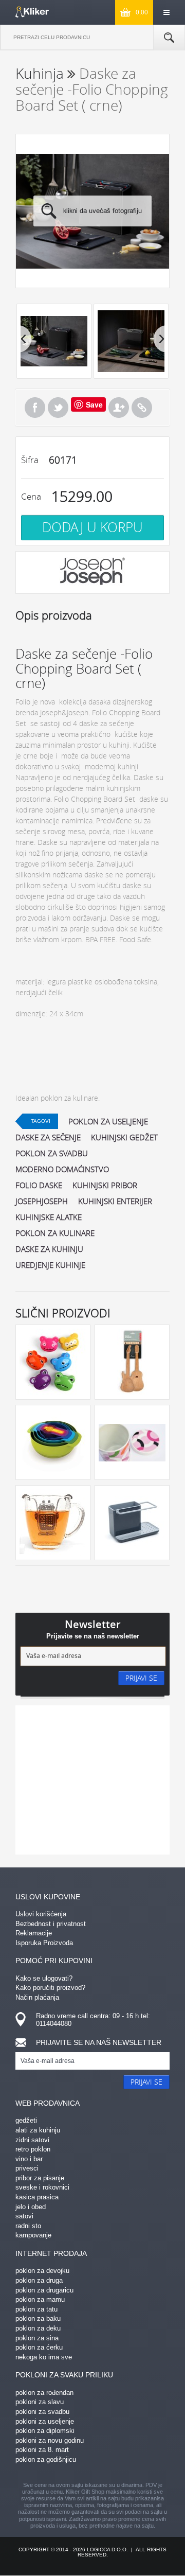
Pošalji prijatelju (119, 408)
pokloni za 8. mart (42, 2450)
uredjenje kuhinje (50, 1265)
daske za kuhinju (49, 1249)
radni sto (28, 2226)
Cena (31, 496)
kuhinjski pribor (105, 1185)
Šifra (30, 460)
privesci (27, 2168)
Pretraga (169, 38)
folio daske (39, 1185)
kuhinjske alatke (49, 1217)
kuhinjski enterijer (115, 1201)
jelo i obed (31, 2207)
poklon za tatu (36, 2309)
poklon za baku (38, 2318)
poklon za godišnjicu (46, 2459)
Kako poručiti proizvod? (50, 1988)
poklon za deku (38, 2328)
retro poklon (33, 2149)
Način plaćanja (37, 1997)
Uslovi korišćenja (41, 1914)
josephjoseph (42, 1201)
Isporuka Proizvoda (44, 1943)
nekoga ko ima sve (44, 2357)
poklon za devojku (42, 2271)
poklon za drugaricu (44, 2290)
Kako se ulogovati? (44, 1978)
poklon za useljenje (108, 1121)
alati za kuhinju (38, 2130)
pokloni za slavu (40, 2402)
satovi (24, 2216)
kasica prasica (37, 2197)
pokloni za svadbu (42, 2412)
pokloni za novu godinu (50, 2440)
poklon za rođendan (44, 2393)
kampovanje (33, 2235)
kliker (32, 12)
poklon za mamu (40, 2299)
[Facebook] (35, 408)
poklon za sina (37, 2338)
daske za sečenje (48, 1137)
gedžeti (26, 2120)
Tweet (58, 408)
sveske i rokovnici (42, 2187)
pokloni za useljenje (45, 2421)
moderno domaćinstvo (62, 1169)
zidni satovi (32, 2140)
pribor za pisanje (40, 2178)
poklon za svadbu (52, 1153)
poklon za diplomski (45, 2431)
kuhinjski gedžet (124, 1137)
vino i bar (29, 2159)
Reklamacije (34, 1933)
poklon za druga (39, 2280)
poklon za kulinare (55, 1233)
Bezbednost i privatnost (51, 1924)
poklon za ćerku (39, 2347)
